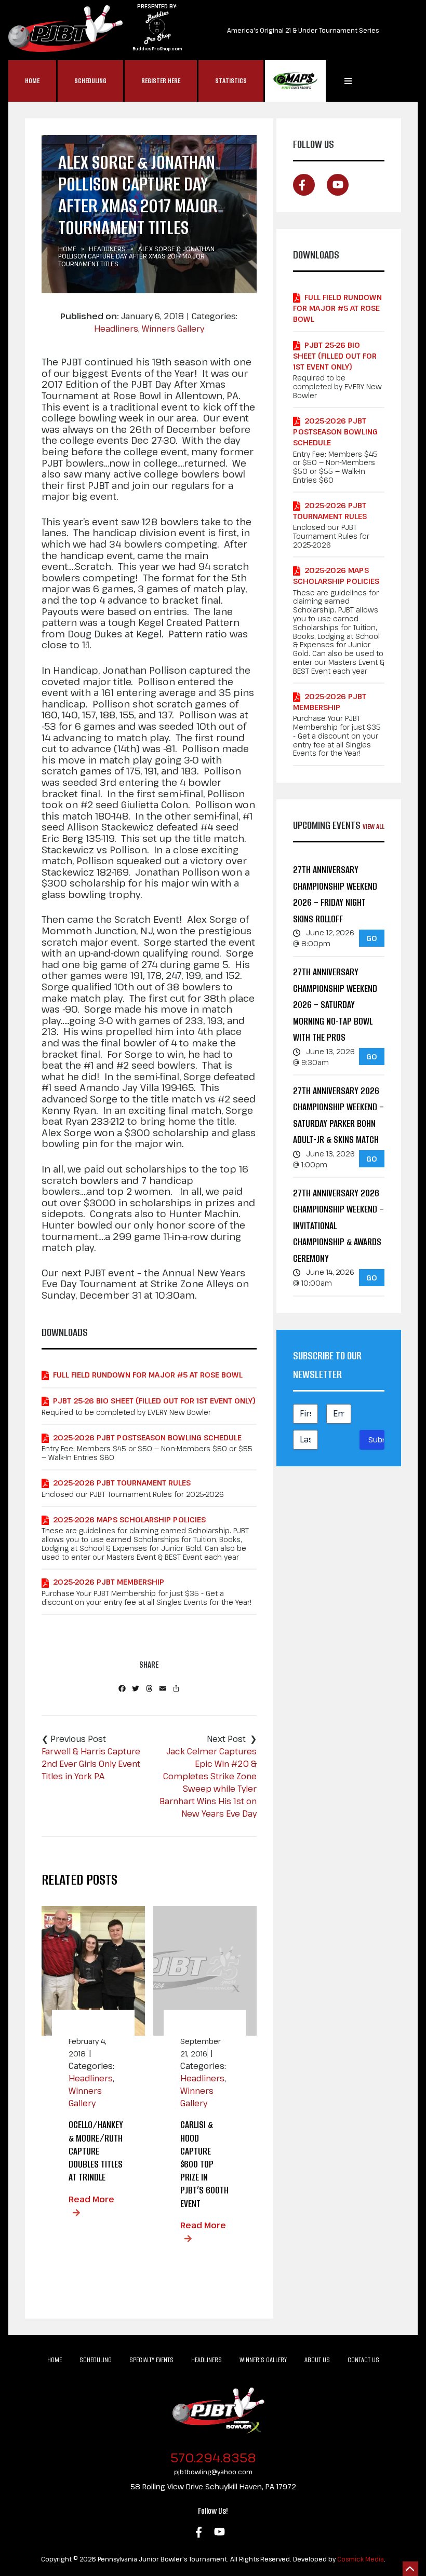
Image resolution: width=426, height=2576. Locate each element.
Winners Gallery (173, 329)
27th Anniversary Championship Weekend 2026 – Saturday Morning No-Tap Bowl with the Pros (335, 1005)
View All (374, 827)
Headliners (107, 249)
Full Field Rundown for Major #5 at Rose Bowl (148, 1375)
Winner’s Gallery (263, 2360)
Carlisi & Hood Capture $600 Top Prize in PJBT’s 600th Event (204, 2164)
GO (372, 938)
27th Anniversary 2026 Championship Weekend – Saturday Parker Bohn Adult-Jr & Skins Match (338, 1115)
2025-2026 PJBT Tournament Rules (122, 1483)
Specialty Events (151, 2360)
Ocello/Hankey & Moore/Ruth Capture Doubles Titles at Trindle (96, 2151)
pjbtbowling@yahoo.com (213, 2472)
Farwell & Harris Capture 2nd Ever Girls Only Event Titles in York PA (91, 1764)
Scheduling (90, 81)
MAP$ (295, 81)
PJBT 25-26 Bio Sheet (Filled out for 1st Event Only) (154, 1401)
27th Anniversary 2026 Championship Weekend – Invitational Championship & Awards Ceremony (338, 1226)
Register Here (161, 81)
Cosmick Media (361, 2559)
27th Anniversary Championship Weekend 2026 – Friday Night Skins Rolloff (335, 894)
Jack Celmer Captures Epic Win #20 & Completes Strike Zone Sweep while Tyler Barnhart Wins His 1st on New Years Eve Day (208, 1782)
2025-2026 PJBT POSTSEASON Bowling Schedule (147, 1437)
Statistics (231, 81)
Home (32, 81)
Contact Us (363, 2360)
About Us (317, 2360)
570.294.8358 (213, 2457)
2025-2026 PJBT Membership (109, 1582)
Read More (91, 2199)
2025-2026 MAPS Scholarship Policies (129, 1519)
